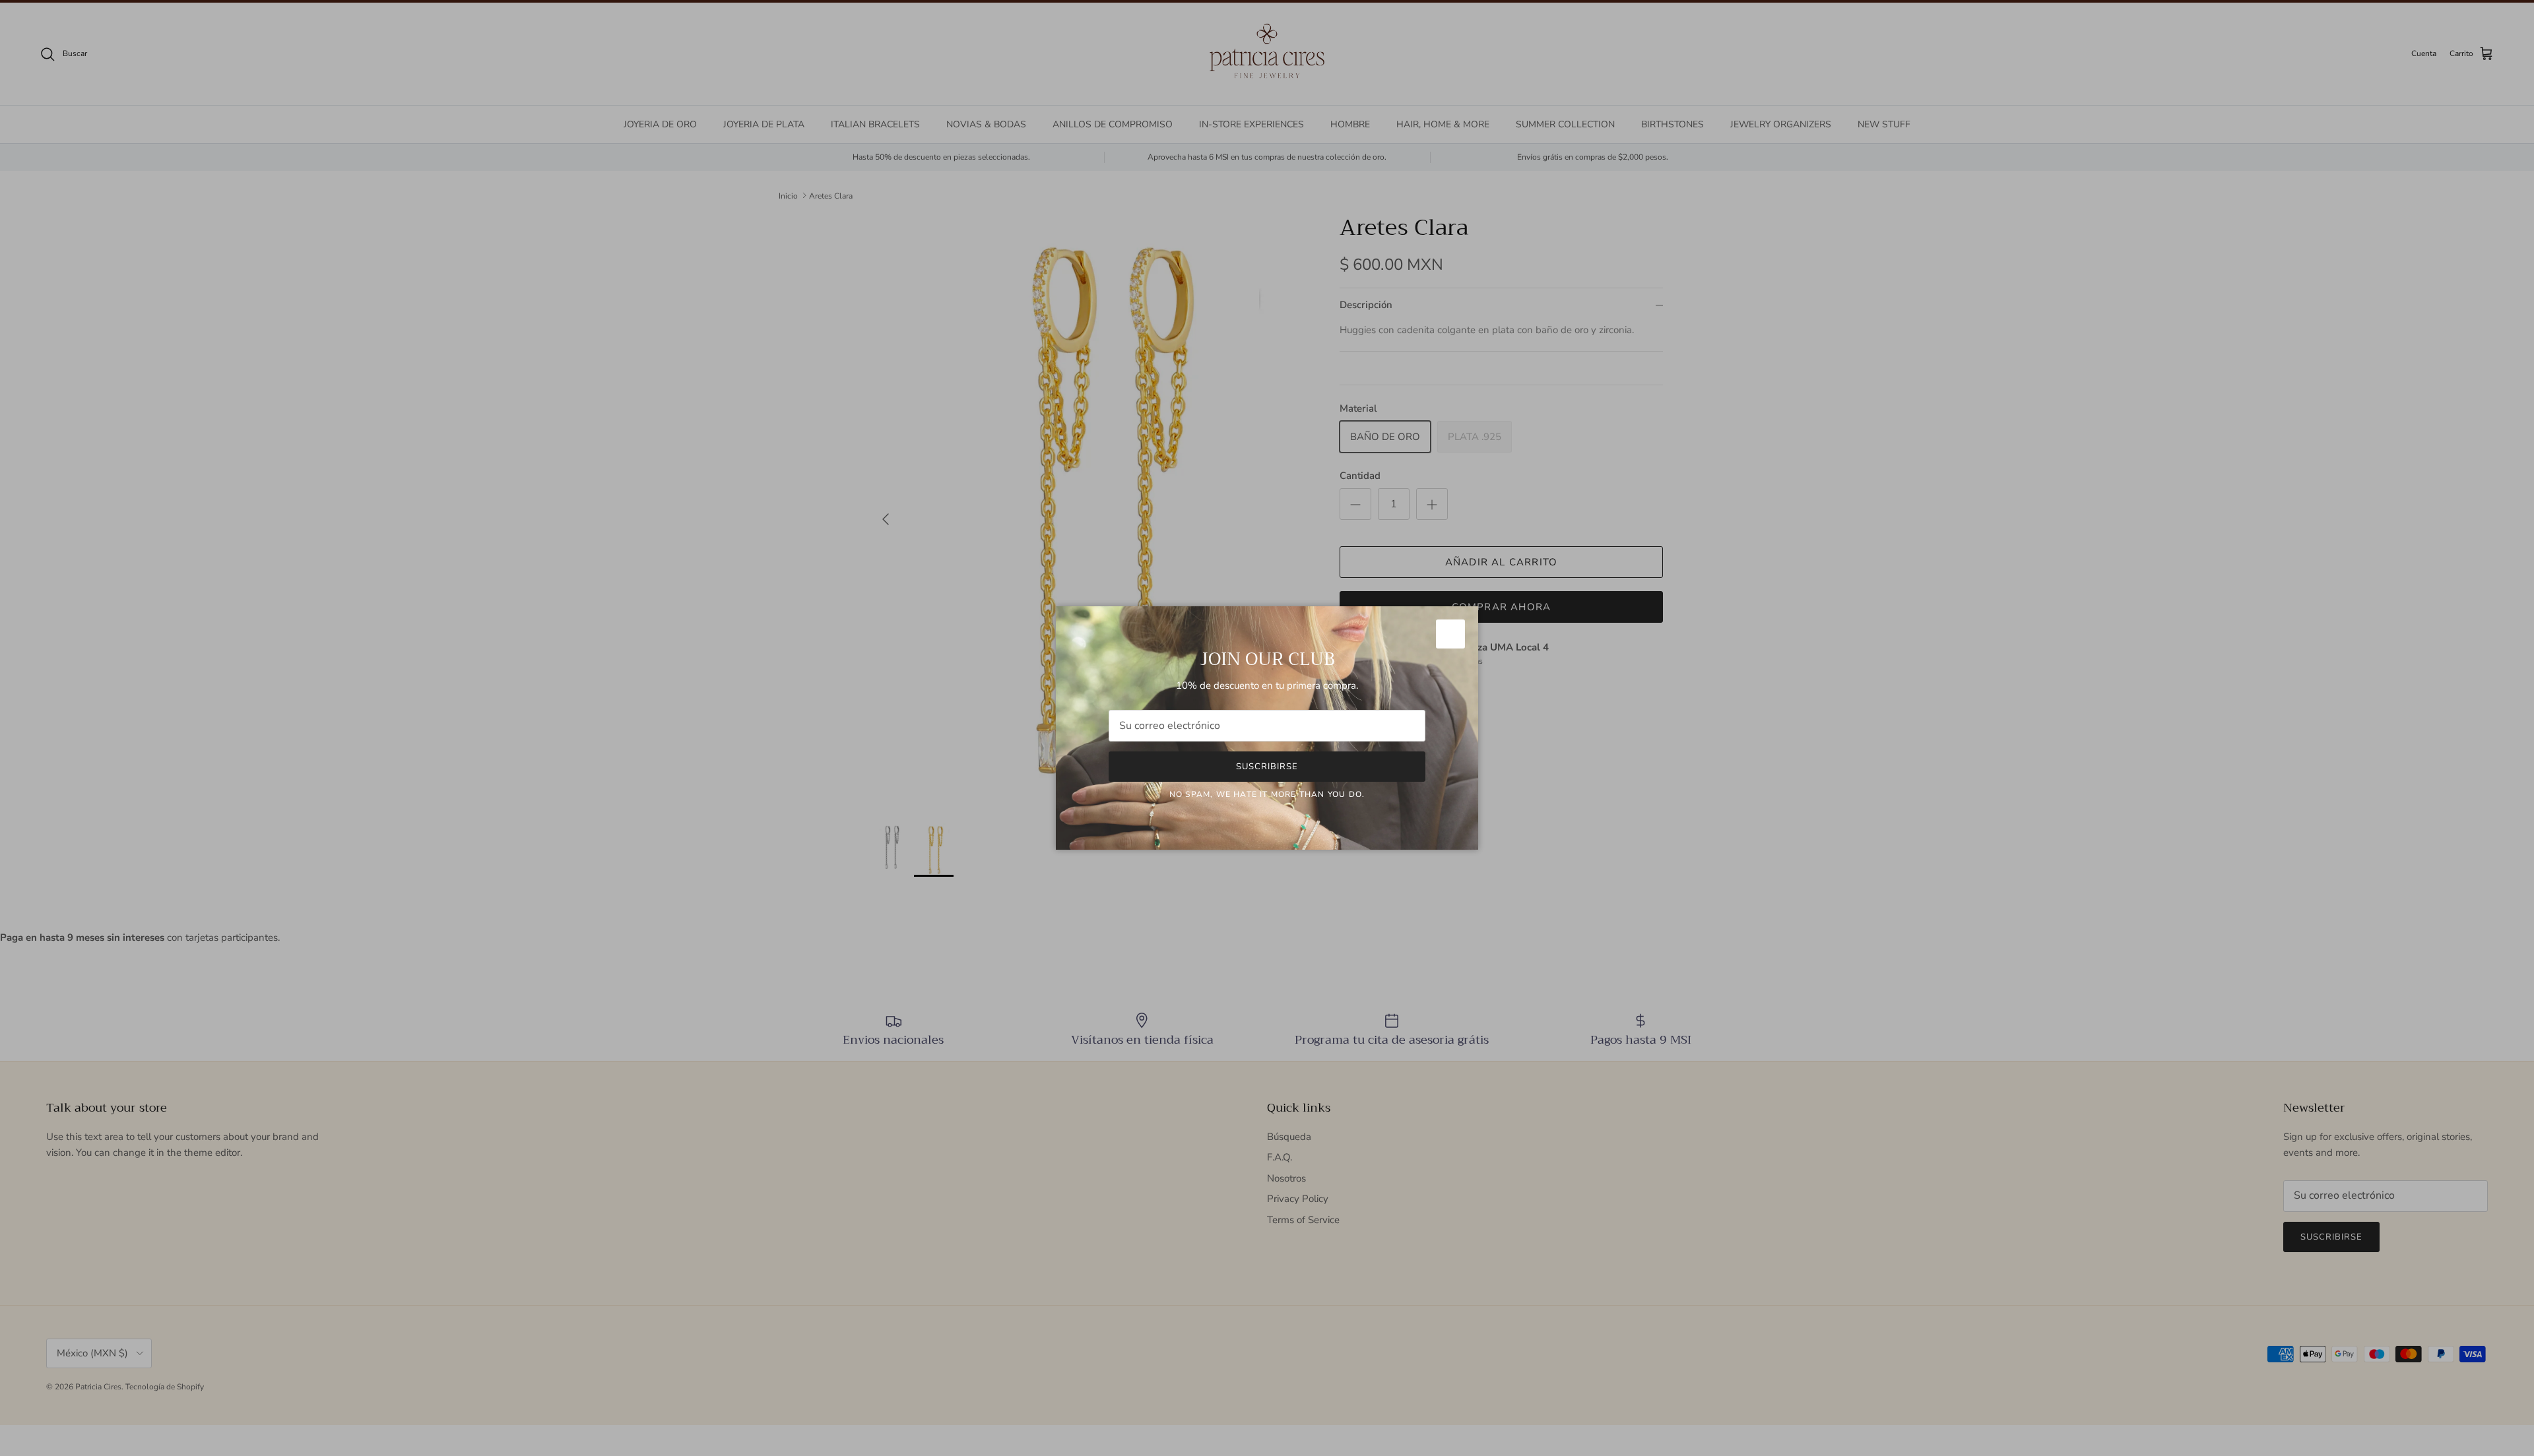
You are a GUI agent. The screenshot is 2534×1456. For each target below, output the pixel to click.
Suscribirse (1267, 767)
